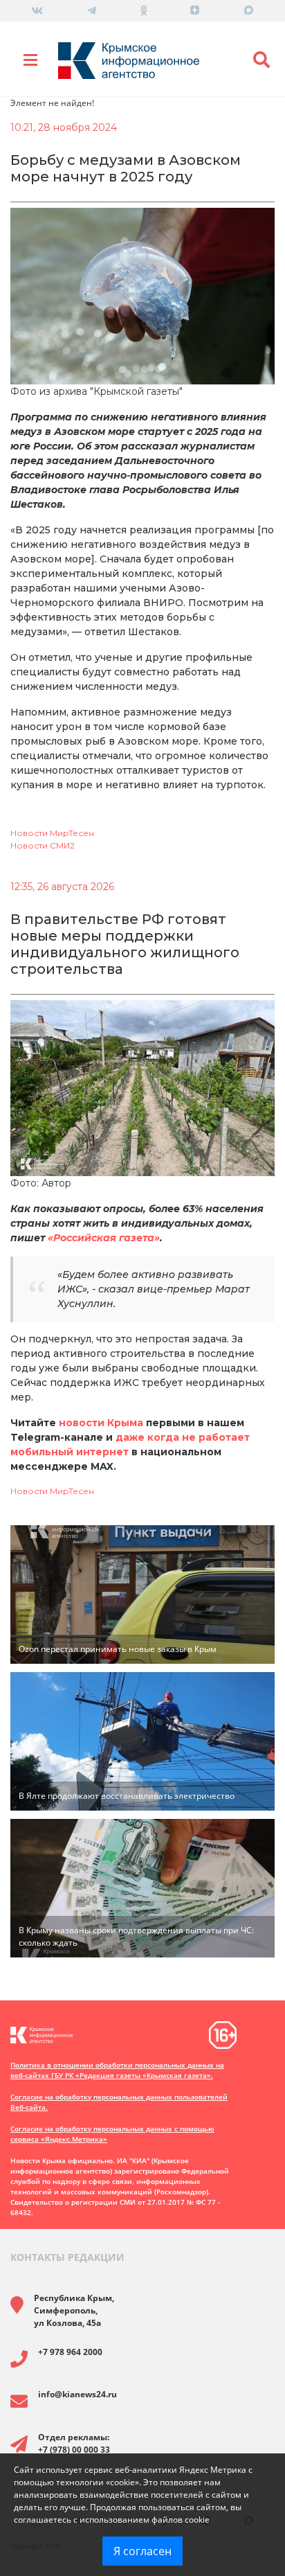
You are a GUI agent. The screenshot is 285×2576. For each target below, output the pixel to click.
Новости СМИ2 (43, 845)
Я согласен (142, 2551)
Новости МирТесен (52, 833)
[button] (261, 60)
